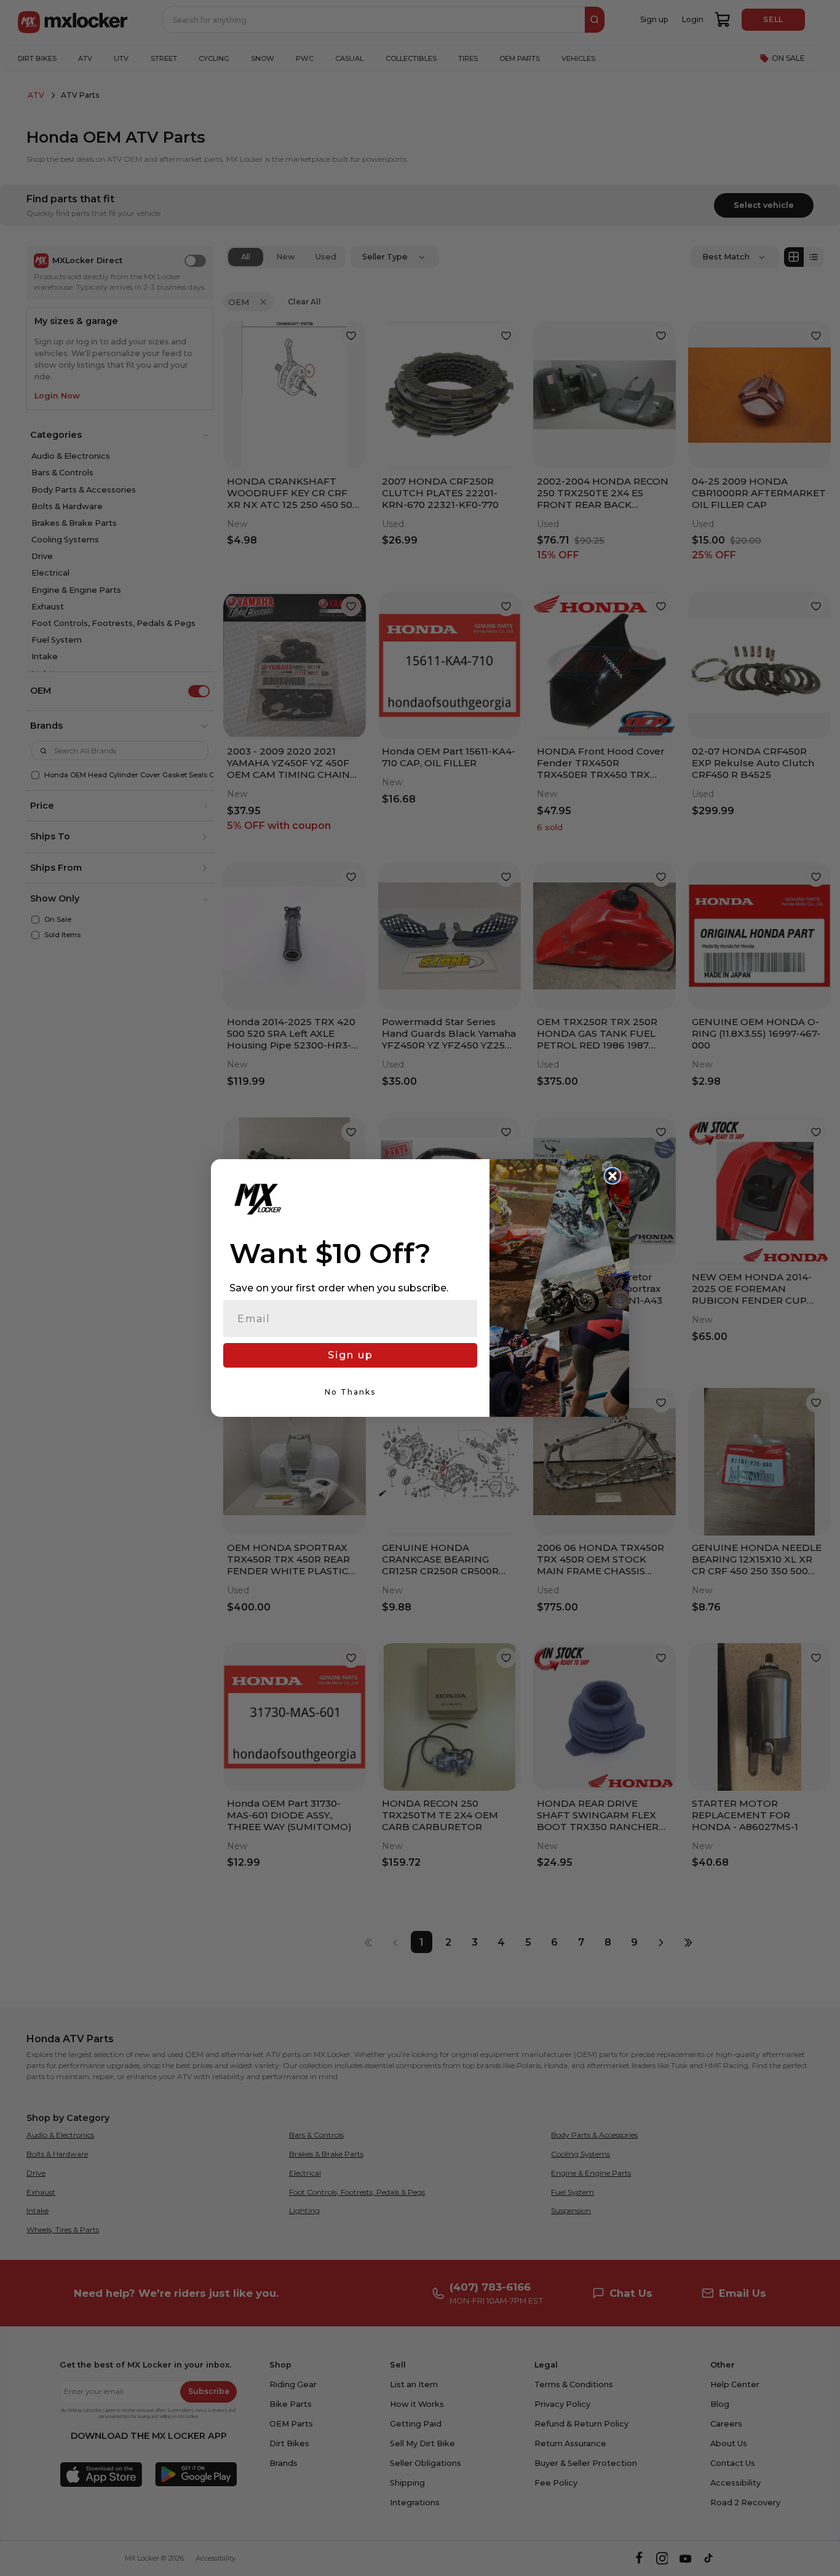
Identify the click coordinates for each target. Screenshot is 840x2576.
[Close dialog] (612, 1176)
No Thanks (350, 1392)
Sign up (351, 1355)
